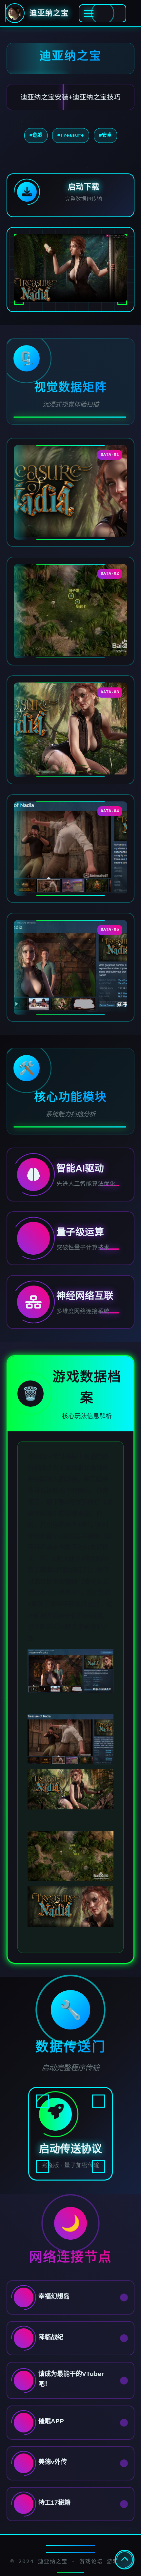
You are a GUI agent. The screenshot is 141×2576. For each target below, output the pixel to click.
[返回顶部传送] (125, 2560)
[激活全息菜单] (102, 13)
